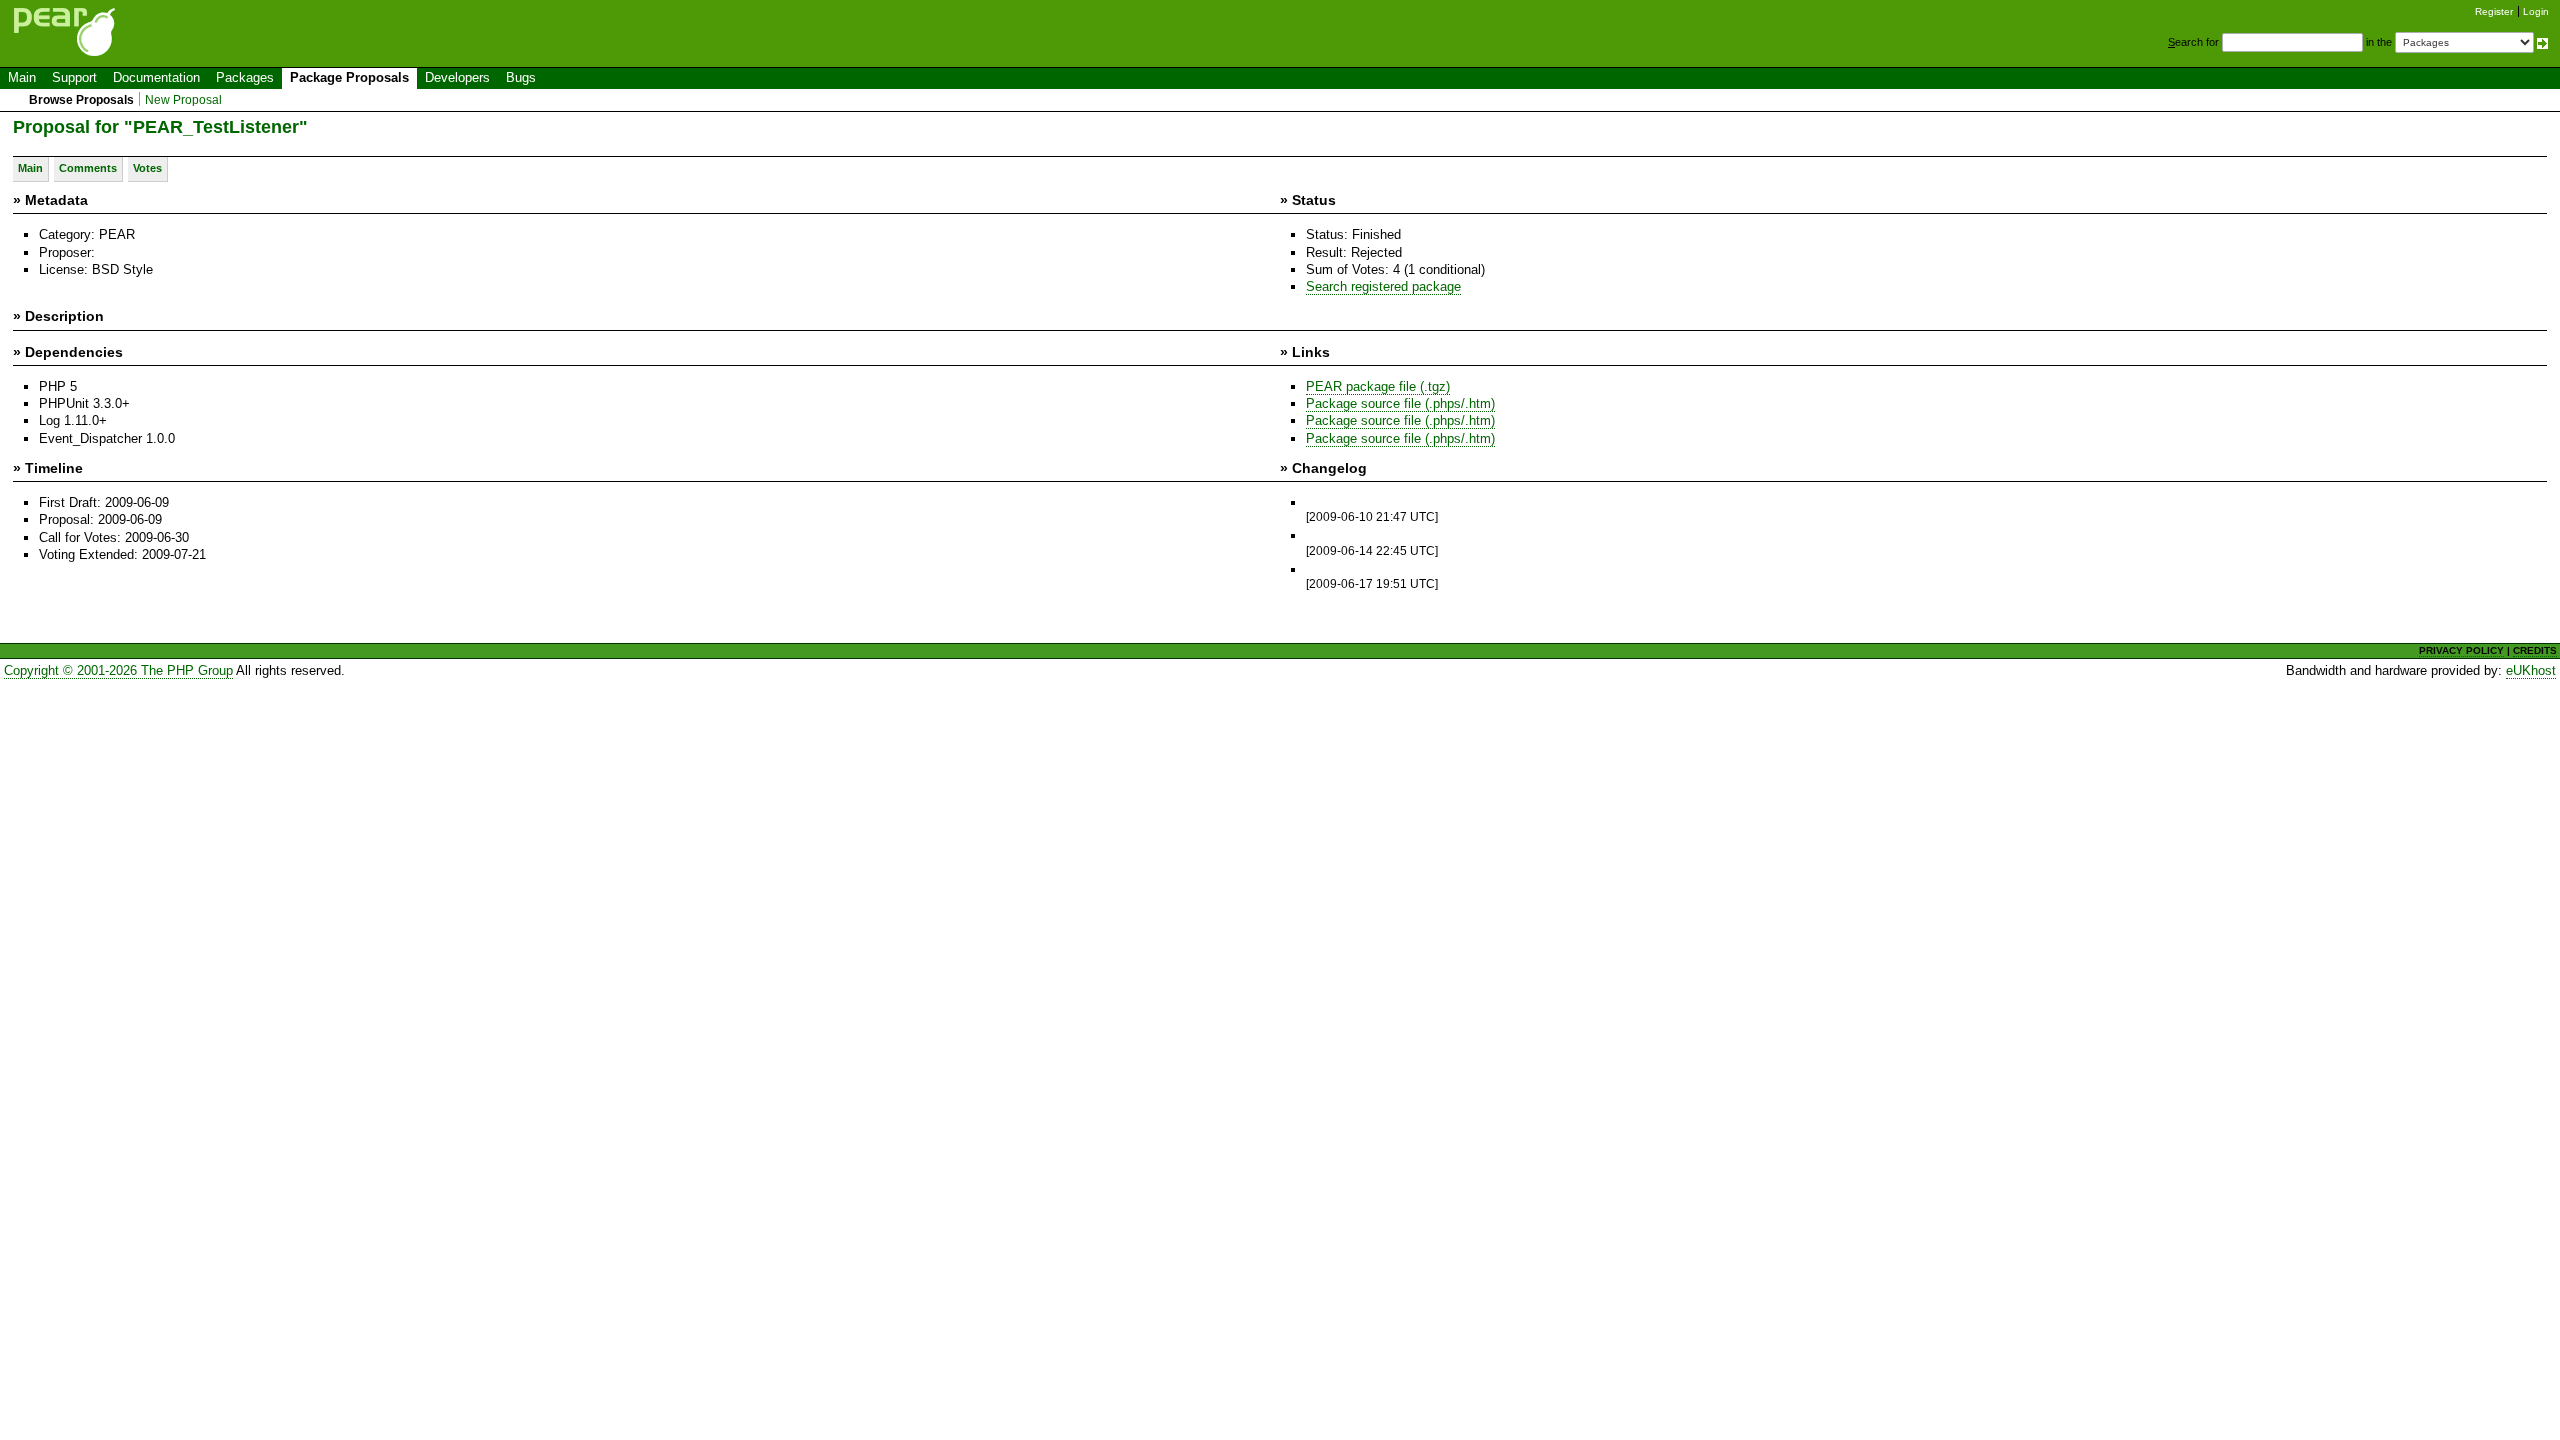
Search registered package (1383, 286)
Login (2536, 11)
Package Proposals (349, 77)
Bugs (521, 77)
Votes (147, 168)
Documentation (156, 77)
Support (74, 77)
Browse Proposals (81, 100)
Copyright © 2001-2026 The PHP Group (118, 670)
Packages (245, 77)
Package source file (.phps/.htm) (1400, 403)
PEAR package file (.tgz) (1378, 386)
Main (22, 77)
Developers (457, 77)
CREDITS (2535, 650)
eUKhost (2531, 670)
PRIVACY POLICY (2461, 650)
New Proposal (183, 100)
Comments (88, 168)
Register (2494, 11)
